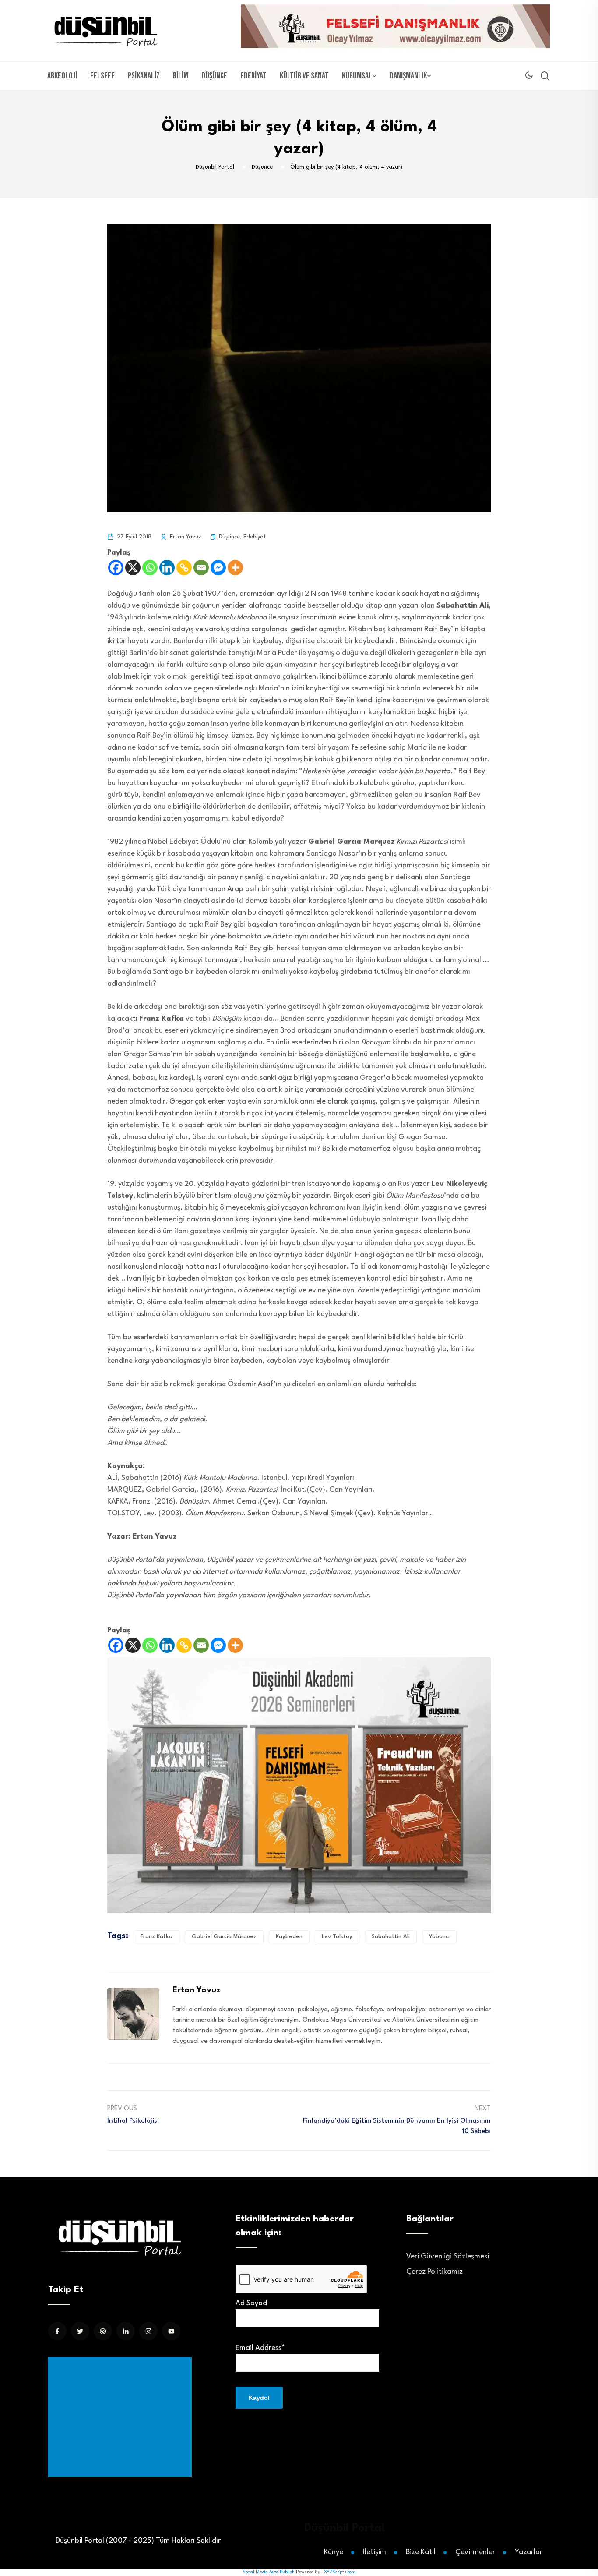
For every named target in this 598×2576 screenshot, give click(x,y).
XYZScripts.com (340, 2572)
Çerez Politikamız (434, 2272)
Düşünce (214, 76)
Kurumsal (357, 76)
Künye (334, 2552)
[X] (133, 568)
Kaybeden (289, 1937)
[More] (235, 568)
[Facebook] (116, 568)
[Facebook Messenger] (218, 568)
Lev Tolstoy (337, 1937)
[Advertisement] (122, 2417)
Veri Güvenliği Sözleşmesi (448, 2256)
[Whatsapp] (150, 568)
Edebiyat (253, 76)
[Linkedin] (167, 568)
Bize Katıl (421, 2552)
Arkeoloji (62, 76)
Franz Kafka (157, 1937)
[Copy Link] (184, 568)
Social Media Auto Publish (269, 2572)
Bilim (181, 76)
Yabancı (439, 1937)
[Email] (201, 568)
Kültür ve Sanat (304, 76)
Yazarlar (529, 2552)
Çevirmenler (475, 2552)
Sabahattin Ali (391, 1937)
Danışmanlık (408, 76)
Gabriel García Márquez (224, 1937)
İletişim (375, 2552)
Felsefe (102, 76)
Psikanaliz (144, 76)
